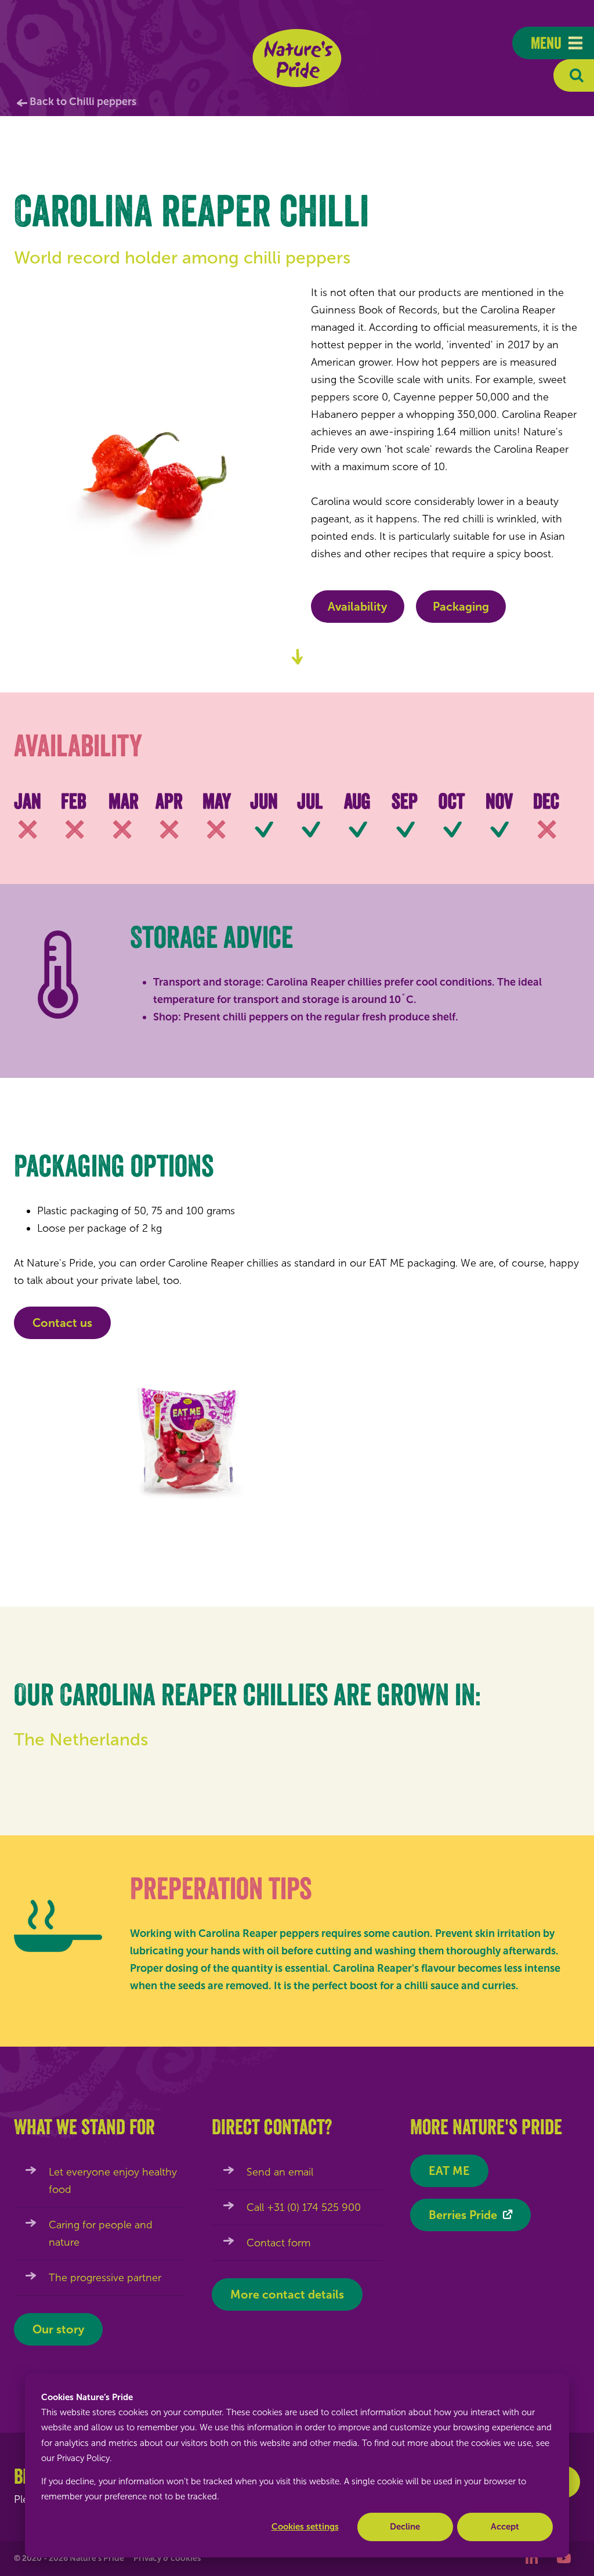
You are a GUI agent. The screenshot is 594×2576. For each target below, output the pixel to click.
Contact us (62, 1323)
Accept (505, 2527)
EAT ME (449, 2171)
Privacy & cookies (167, 2558)
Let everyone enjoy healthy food (113, 2181)
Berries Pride (463, 2215)
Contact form (278, 2243)
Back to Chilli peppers (83, 102)
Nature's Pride (297, 58)
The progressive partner (105, 2278)
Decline (405, 2527)
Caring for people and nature (101, 2234)
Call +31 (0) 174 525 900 (304, 2207)
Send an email (280, 2172)
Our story (58, 2329)
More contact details (287, 2294)
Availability (357, 607)
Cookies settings (305, 2527)
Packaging (461, 607)
